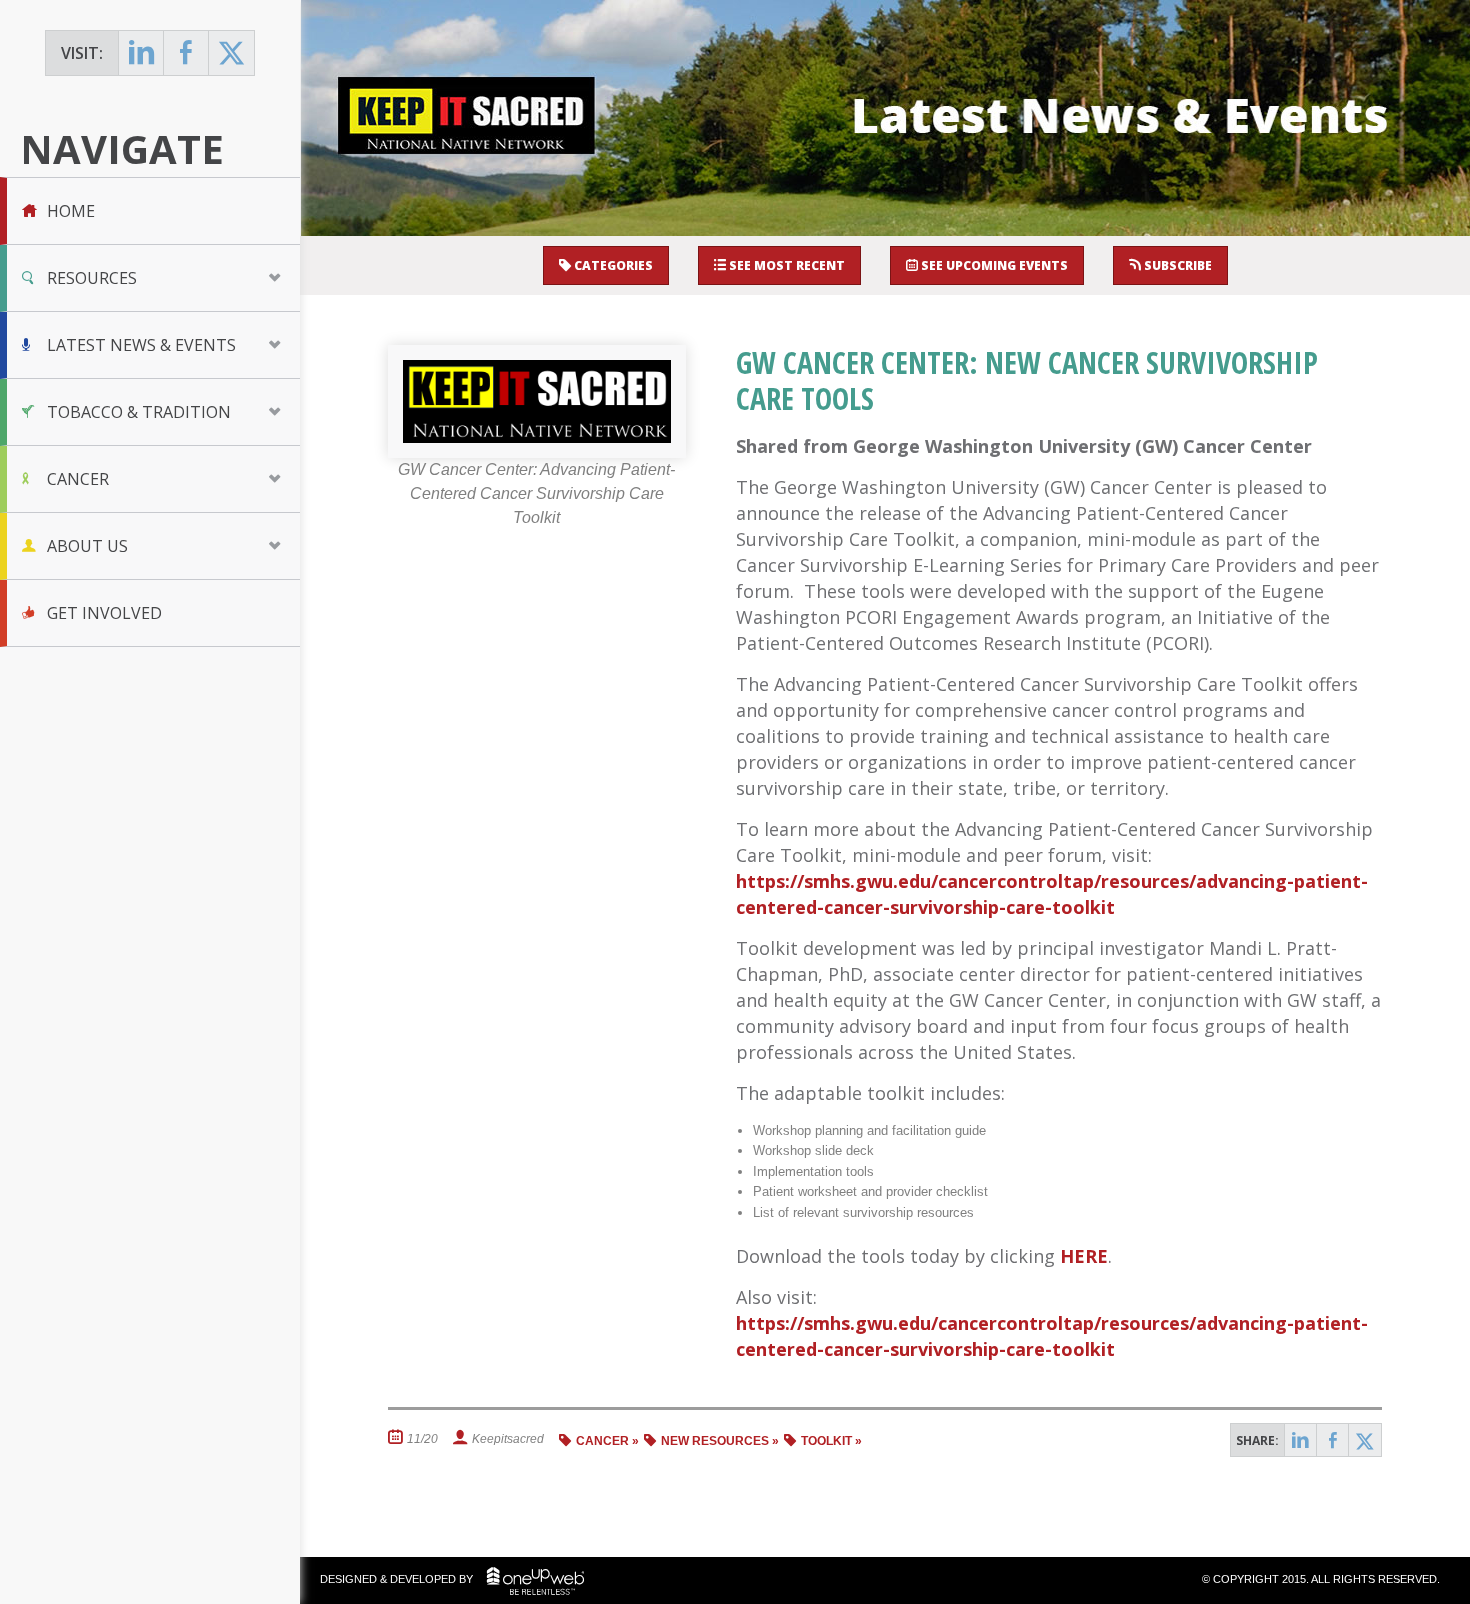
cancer (602, 1441)
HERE (1084, 1256)
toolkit (826, 1441)
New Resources (715, 1441)
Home (71, 211)
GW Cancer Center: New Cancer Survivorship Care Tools (1027, 380)
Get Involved (104, 613)
